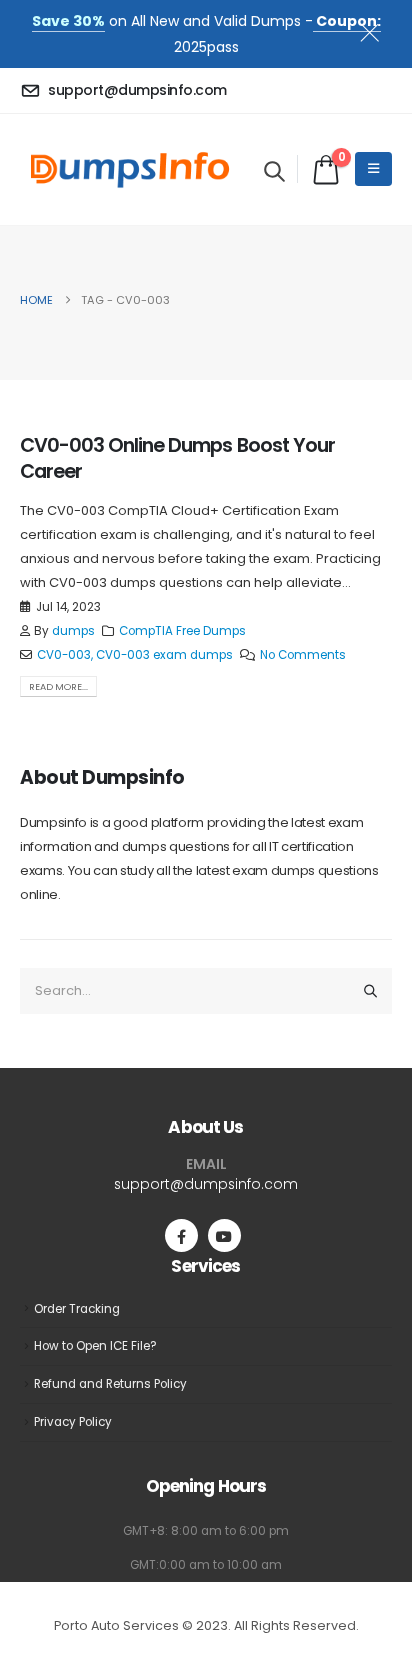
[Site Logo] (130, 169)
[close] (378, 29)
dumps (73, 631)
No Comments (303, 655)
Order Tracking (77, 1309)
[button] (274, 171)
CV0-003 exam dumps (164, 655)
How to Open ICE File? (95, 1346)
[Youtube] (224, 1235)
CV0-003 (64, 655)
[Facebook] (181, 1235)
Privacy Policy (73, 1422)
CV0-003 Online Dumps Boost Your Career (177, 458)
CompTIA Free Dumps (182, 631)
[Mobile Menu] (373, 169)
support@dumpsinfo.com (206, 1184)
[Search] (371, 991)
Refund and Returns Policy (110, 1384)
